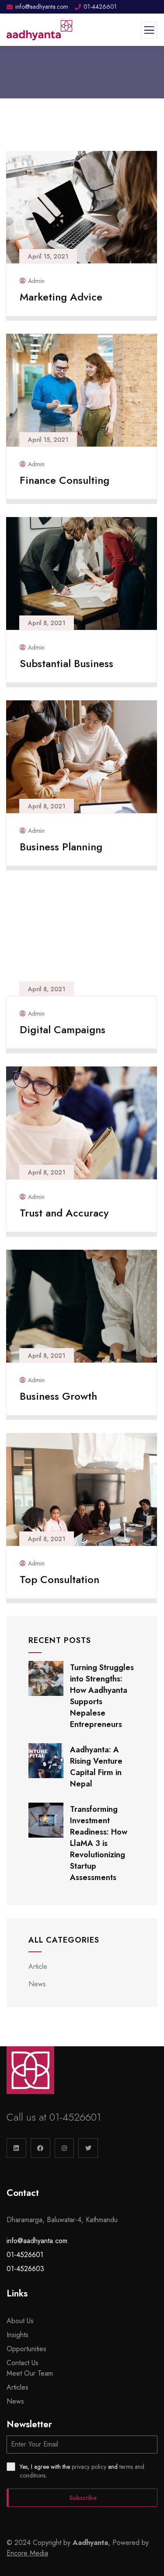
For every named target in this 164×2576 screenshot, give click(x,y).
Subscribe (83, 2498)
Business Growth (58, 1396)
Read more (78, 309)
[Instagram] (65, 2148)
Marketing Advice (61, 297)
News (37, 1984)
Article (38, 1966)
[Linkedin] (16, 2148)
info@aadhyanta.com (37, 2241)
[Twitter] (88, 2148)
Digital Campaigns (63, 1029)
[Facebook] (40, 2148)
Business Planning (61, 847)
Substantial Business (66, 663)
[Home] (30, 2070)
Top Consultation (59, 1579)
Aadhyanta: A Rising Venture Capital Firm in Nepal (96, 1767)
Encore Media (27, 2553)
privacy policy (89, 2467)
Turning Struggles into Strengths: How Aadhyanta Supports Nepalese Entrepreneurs (102, 1696)
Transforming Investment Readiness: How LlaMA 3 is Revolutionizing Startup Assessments (99, 1843)
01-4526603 (25, 2269)
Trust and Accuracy (64, 1213)
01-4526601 (75, 2117)
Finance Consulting (65, 480)
